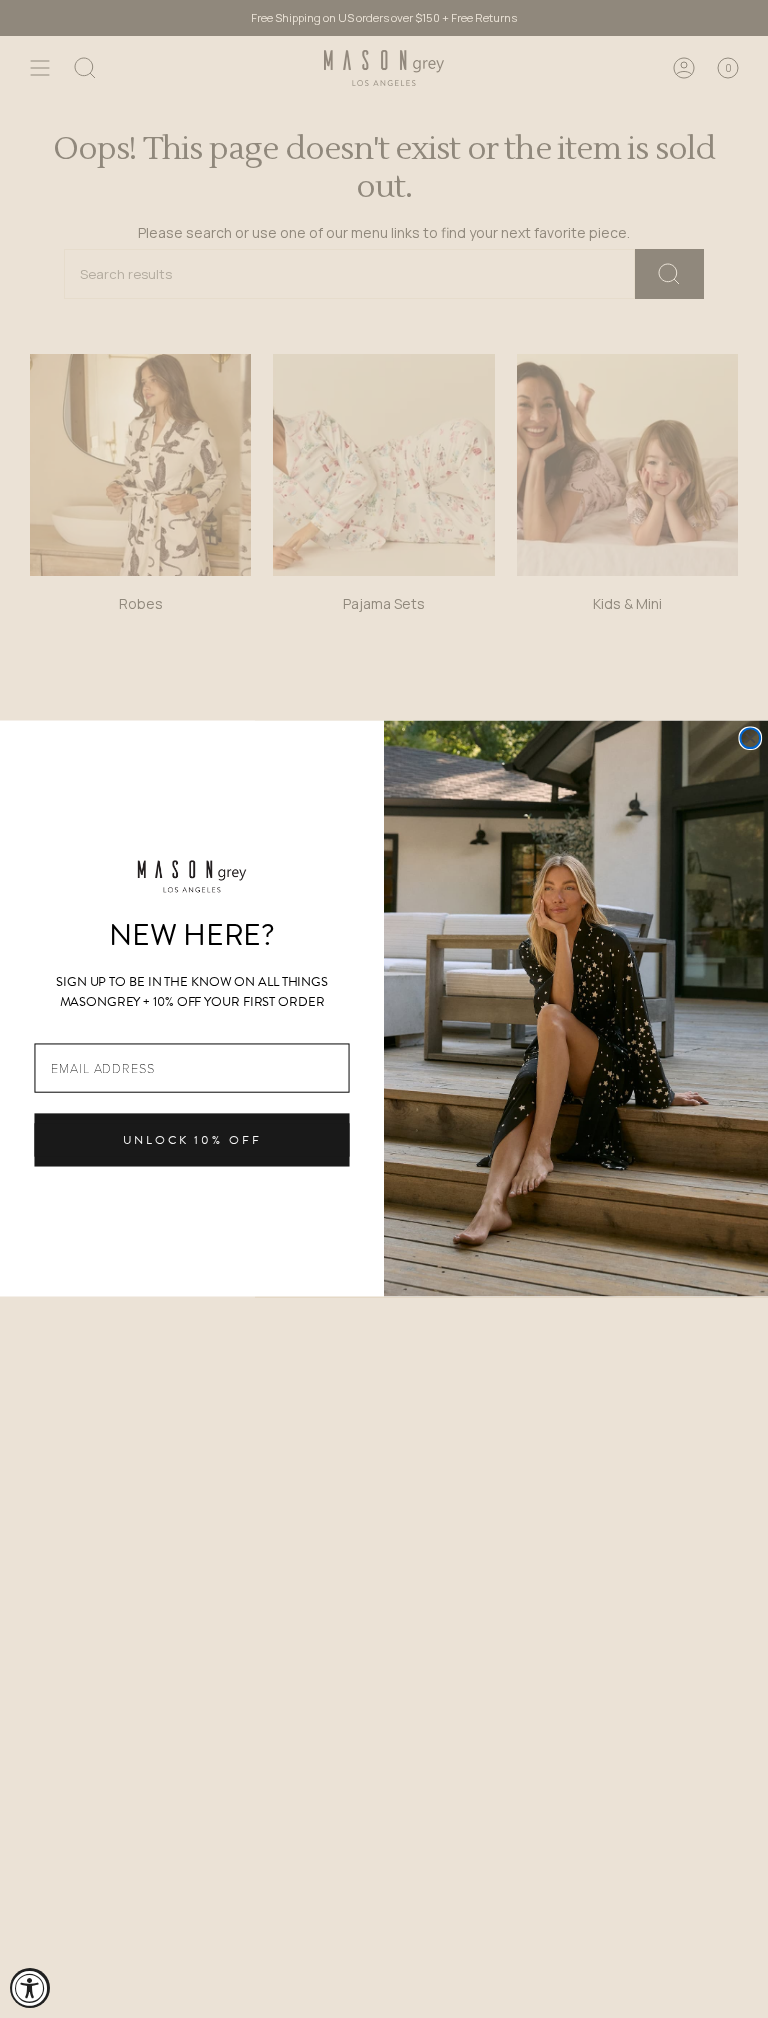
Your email (68, 1028)
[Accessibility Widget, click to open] (30, 1988)
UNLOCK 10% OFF (192, 1141)
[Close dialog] (750, 739)
